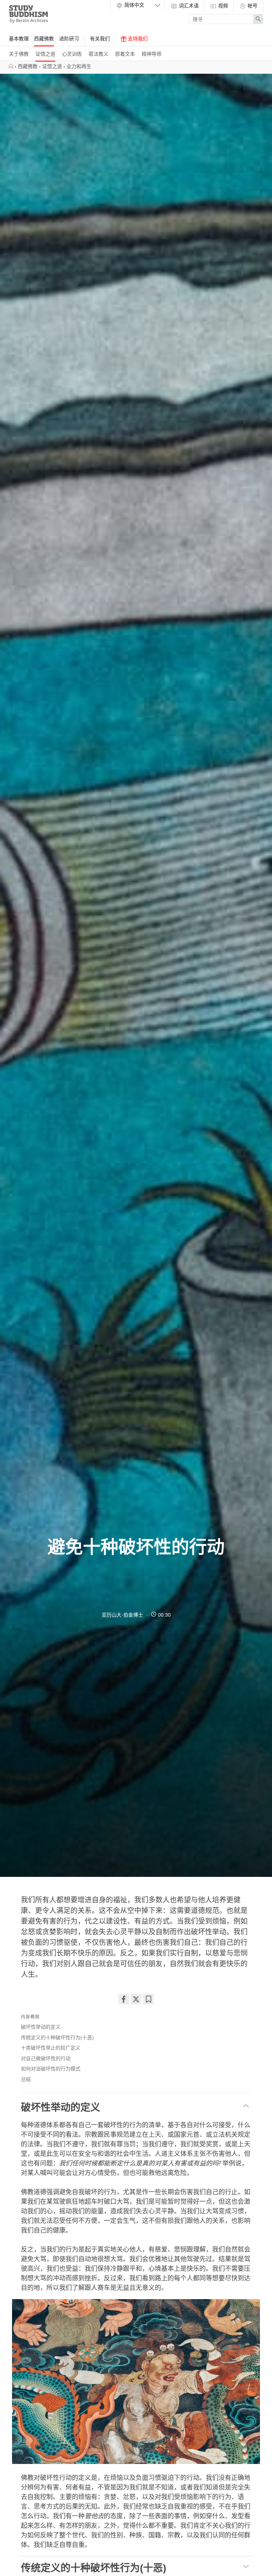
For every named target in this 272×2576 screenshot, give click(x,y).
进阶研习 (69, 39)
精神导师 (152, 54)
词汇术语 (188, 6)
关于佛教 (19, 54)
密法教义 (98, 54)
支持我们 (137, 39)
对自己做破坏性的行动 (46, 2058)
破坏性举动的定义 (41, 2027)
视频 (222, 6)
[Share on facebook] (124, 1999)
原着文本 (125, 54)
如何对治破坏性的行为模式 (51, 2069)
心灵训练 (72, 54)
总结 (26, 2079)
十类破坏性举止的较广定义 (51, 2048)
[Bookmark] (148, 1999)
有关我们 (100, 39)
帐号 (252, 6)
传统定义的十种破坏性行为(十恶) (57, 2037)
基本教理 (19, 39)
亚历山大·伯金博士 (122, 1615)
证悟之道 (45, 54)
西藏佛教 (44, 39)
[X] (136, 1999)
